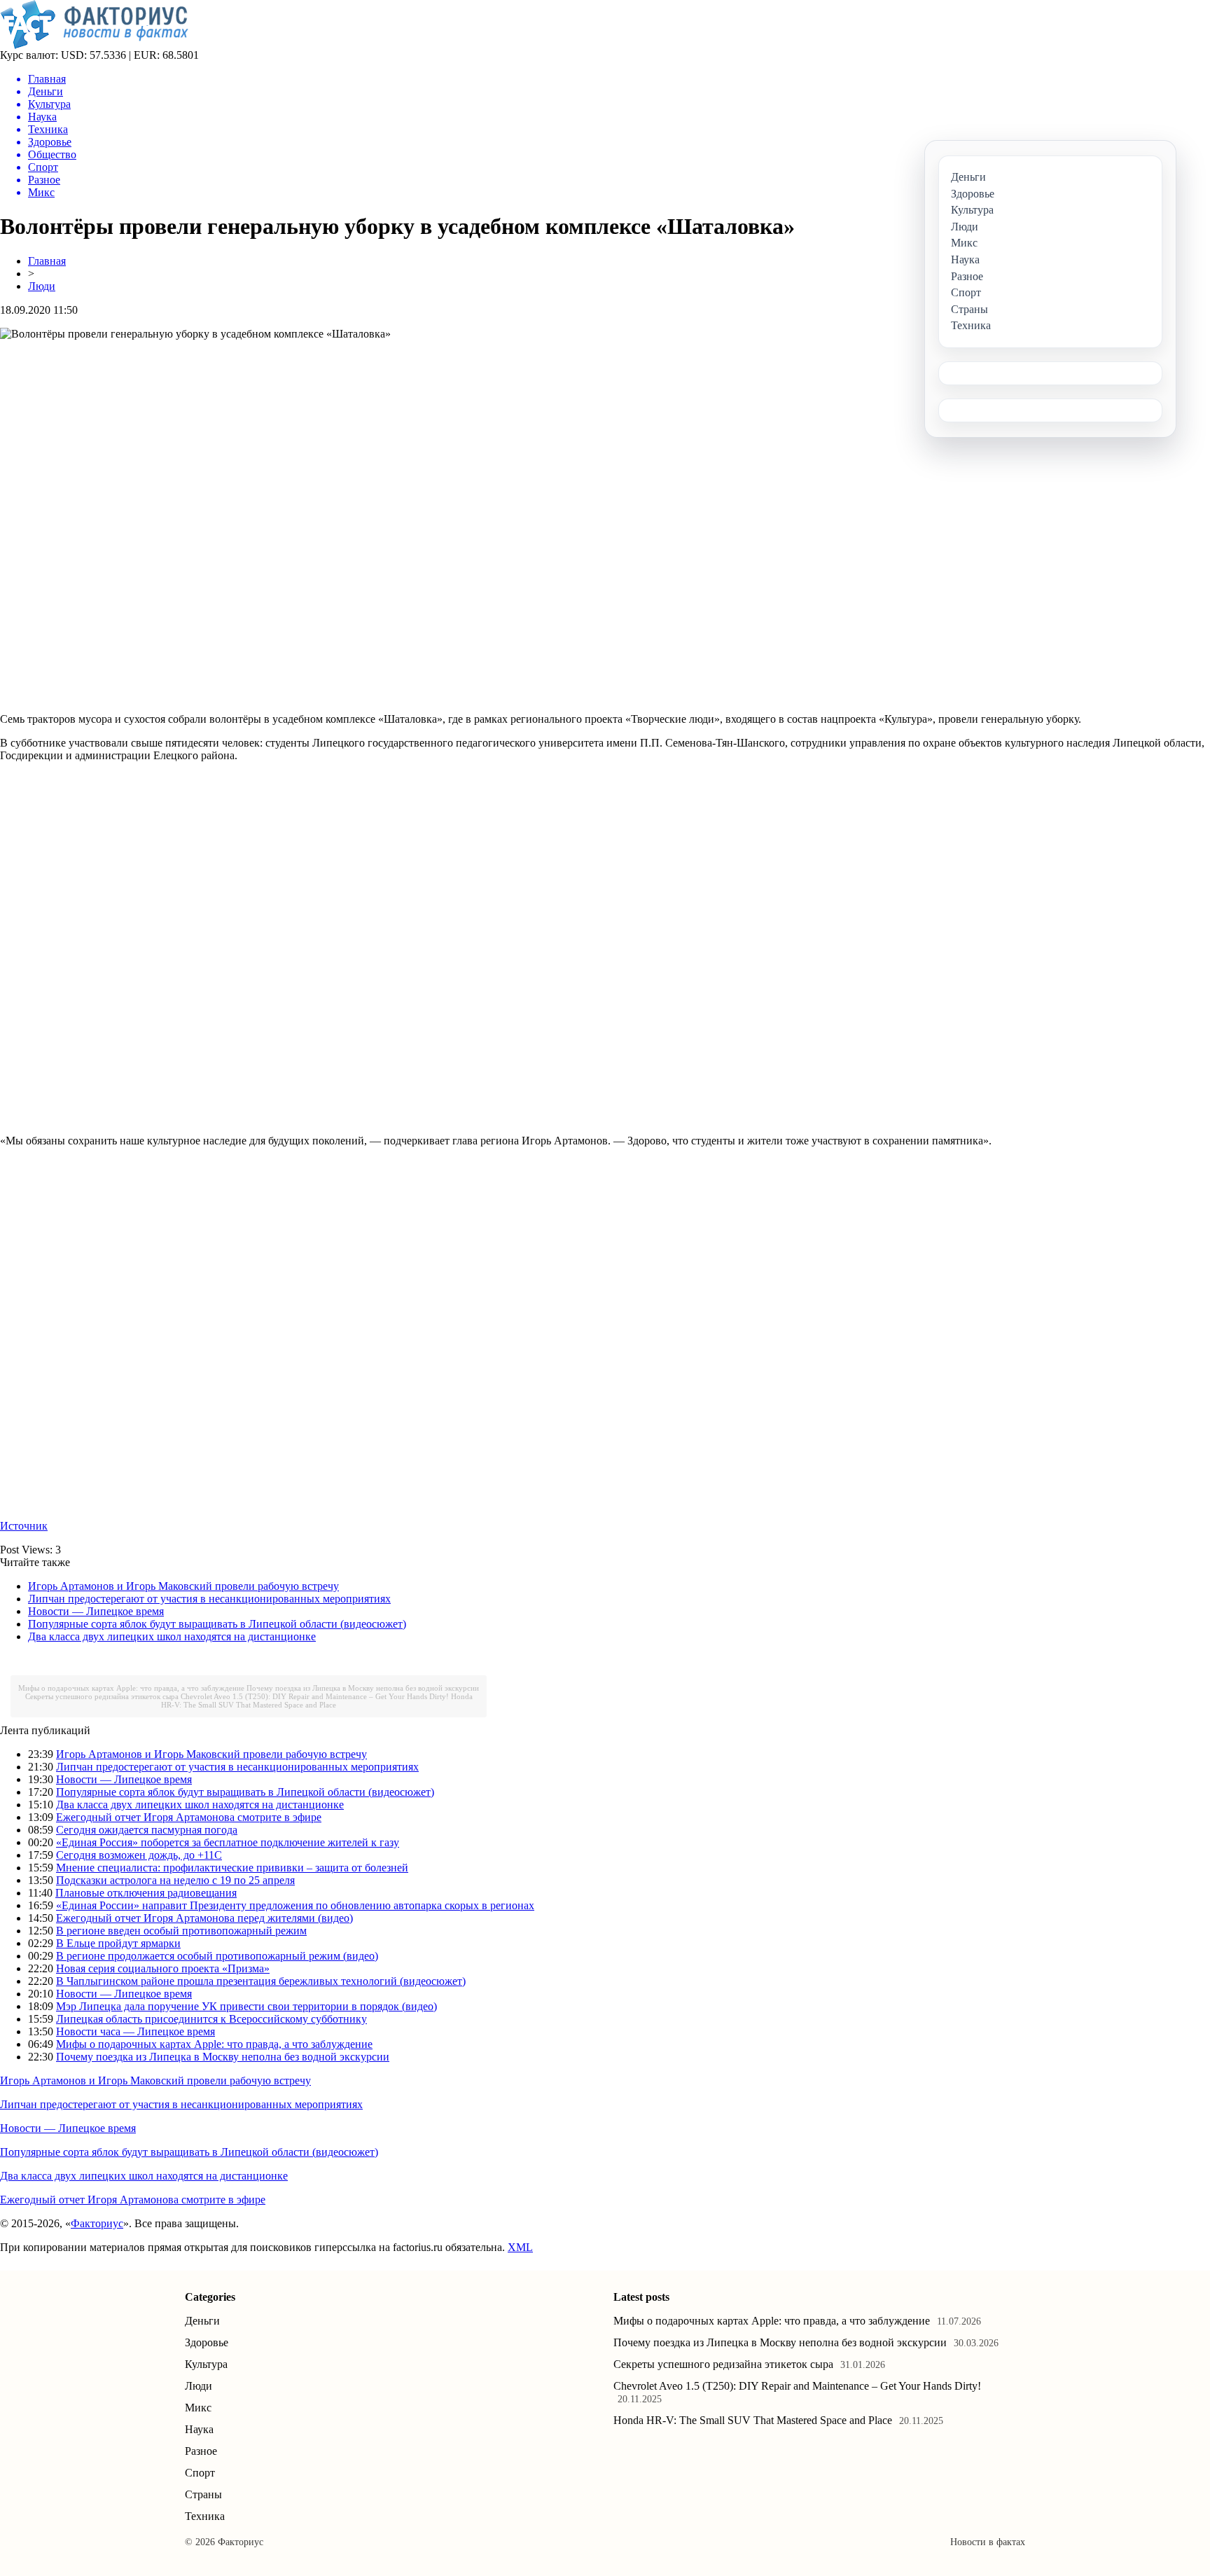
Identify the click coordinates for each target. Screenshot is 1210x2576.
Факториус (97, 2223)
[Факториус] (97, 45)
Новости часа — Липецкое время (135, 2031)
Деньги (202, 2321)
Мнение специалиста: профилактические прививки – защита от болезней (232, 1868)
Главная (47, 261)
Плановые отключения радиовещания (146, 1893)
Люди (42, 286)
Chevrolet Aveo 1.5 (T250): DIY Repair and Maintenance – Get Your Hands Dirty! (315, 1696)
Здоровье (207, 2342)
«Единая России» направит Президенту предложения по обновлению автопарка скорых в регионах (295, 1905)
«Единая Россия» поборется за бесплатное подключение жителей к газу (228, 1842)
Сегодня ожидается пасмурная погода (147, 1830)
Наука (199, 2429)
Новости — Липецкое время (96, 1611)
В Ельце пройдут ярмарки (118, 1943)
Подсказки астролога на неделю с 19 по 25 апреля (175, 1880)
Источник (24, 1526)
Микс (198, 2408)
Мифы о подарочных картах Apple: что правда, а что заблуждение (131, 1688)
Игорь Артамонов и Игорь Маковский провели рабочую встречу (183, 1586)
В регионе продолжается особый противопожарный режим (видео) (217, 1956)
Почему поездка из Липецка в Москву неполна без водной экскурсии (363, 1688)
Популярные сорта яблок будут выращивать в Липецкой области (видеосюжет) (217, 1624)
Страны (203, 2494)
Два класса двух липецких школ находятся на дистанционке (172, 1636)
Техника (205, 2516)
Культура (206, 2364)
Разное (201, 2451)
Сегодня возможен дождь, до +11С (139, 1855)
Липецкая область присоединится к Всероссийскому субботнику (211, 2019)
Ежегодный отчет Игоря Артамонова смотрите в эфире (189, 1817)
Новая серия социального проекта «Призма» (163, 1968)
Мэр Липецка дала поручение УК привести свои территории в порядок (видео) (246, 2006)
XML (520, 2247)
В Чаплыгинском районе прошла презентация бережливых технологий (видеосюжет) (261, 1981)
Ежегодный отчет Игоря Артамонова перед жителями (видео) (204, 1918)
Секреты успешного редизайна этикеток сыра (102, 1696)
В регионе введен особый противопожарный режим (181, 1931)
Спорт (200, 2473)
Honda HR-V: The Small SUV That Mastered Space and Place (317, 1701)
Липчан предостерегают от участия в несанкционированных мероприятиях (209, 1599)
